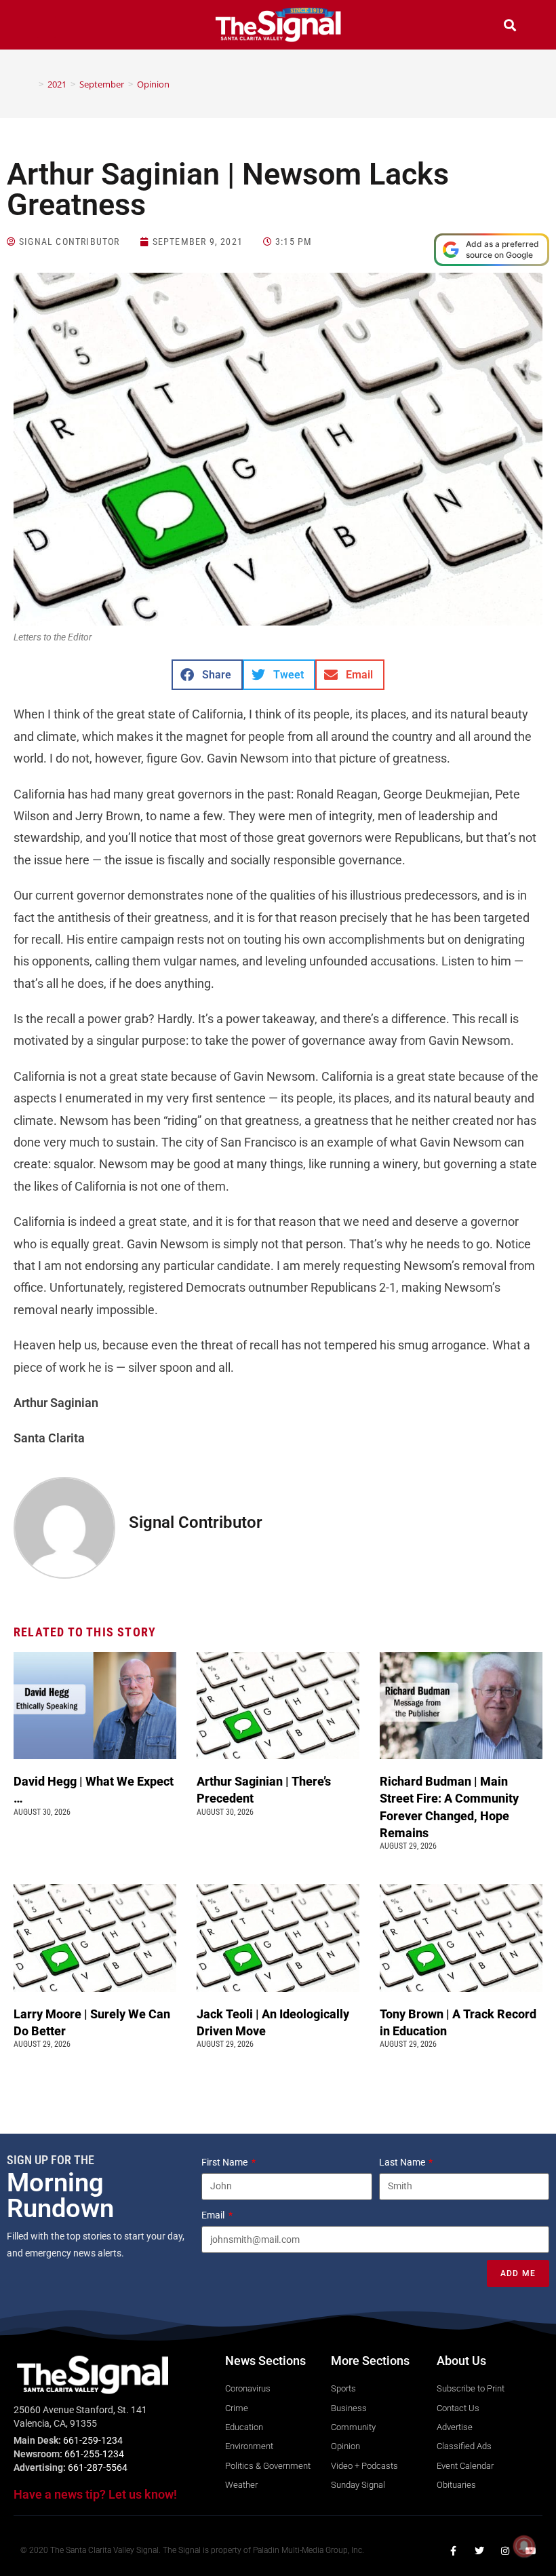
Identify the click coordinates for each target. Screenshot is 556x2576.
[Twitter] (479, 2551)
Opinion (153, 84)
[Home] (31, 84)
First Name (225, 2162)
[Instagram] (505, 2551)
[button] (46, 27)
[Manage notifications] (524, 2546)
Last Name (403, 2162)
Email (214, 2215)
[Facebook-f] (454, 2551)
